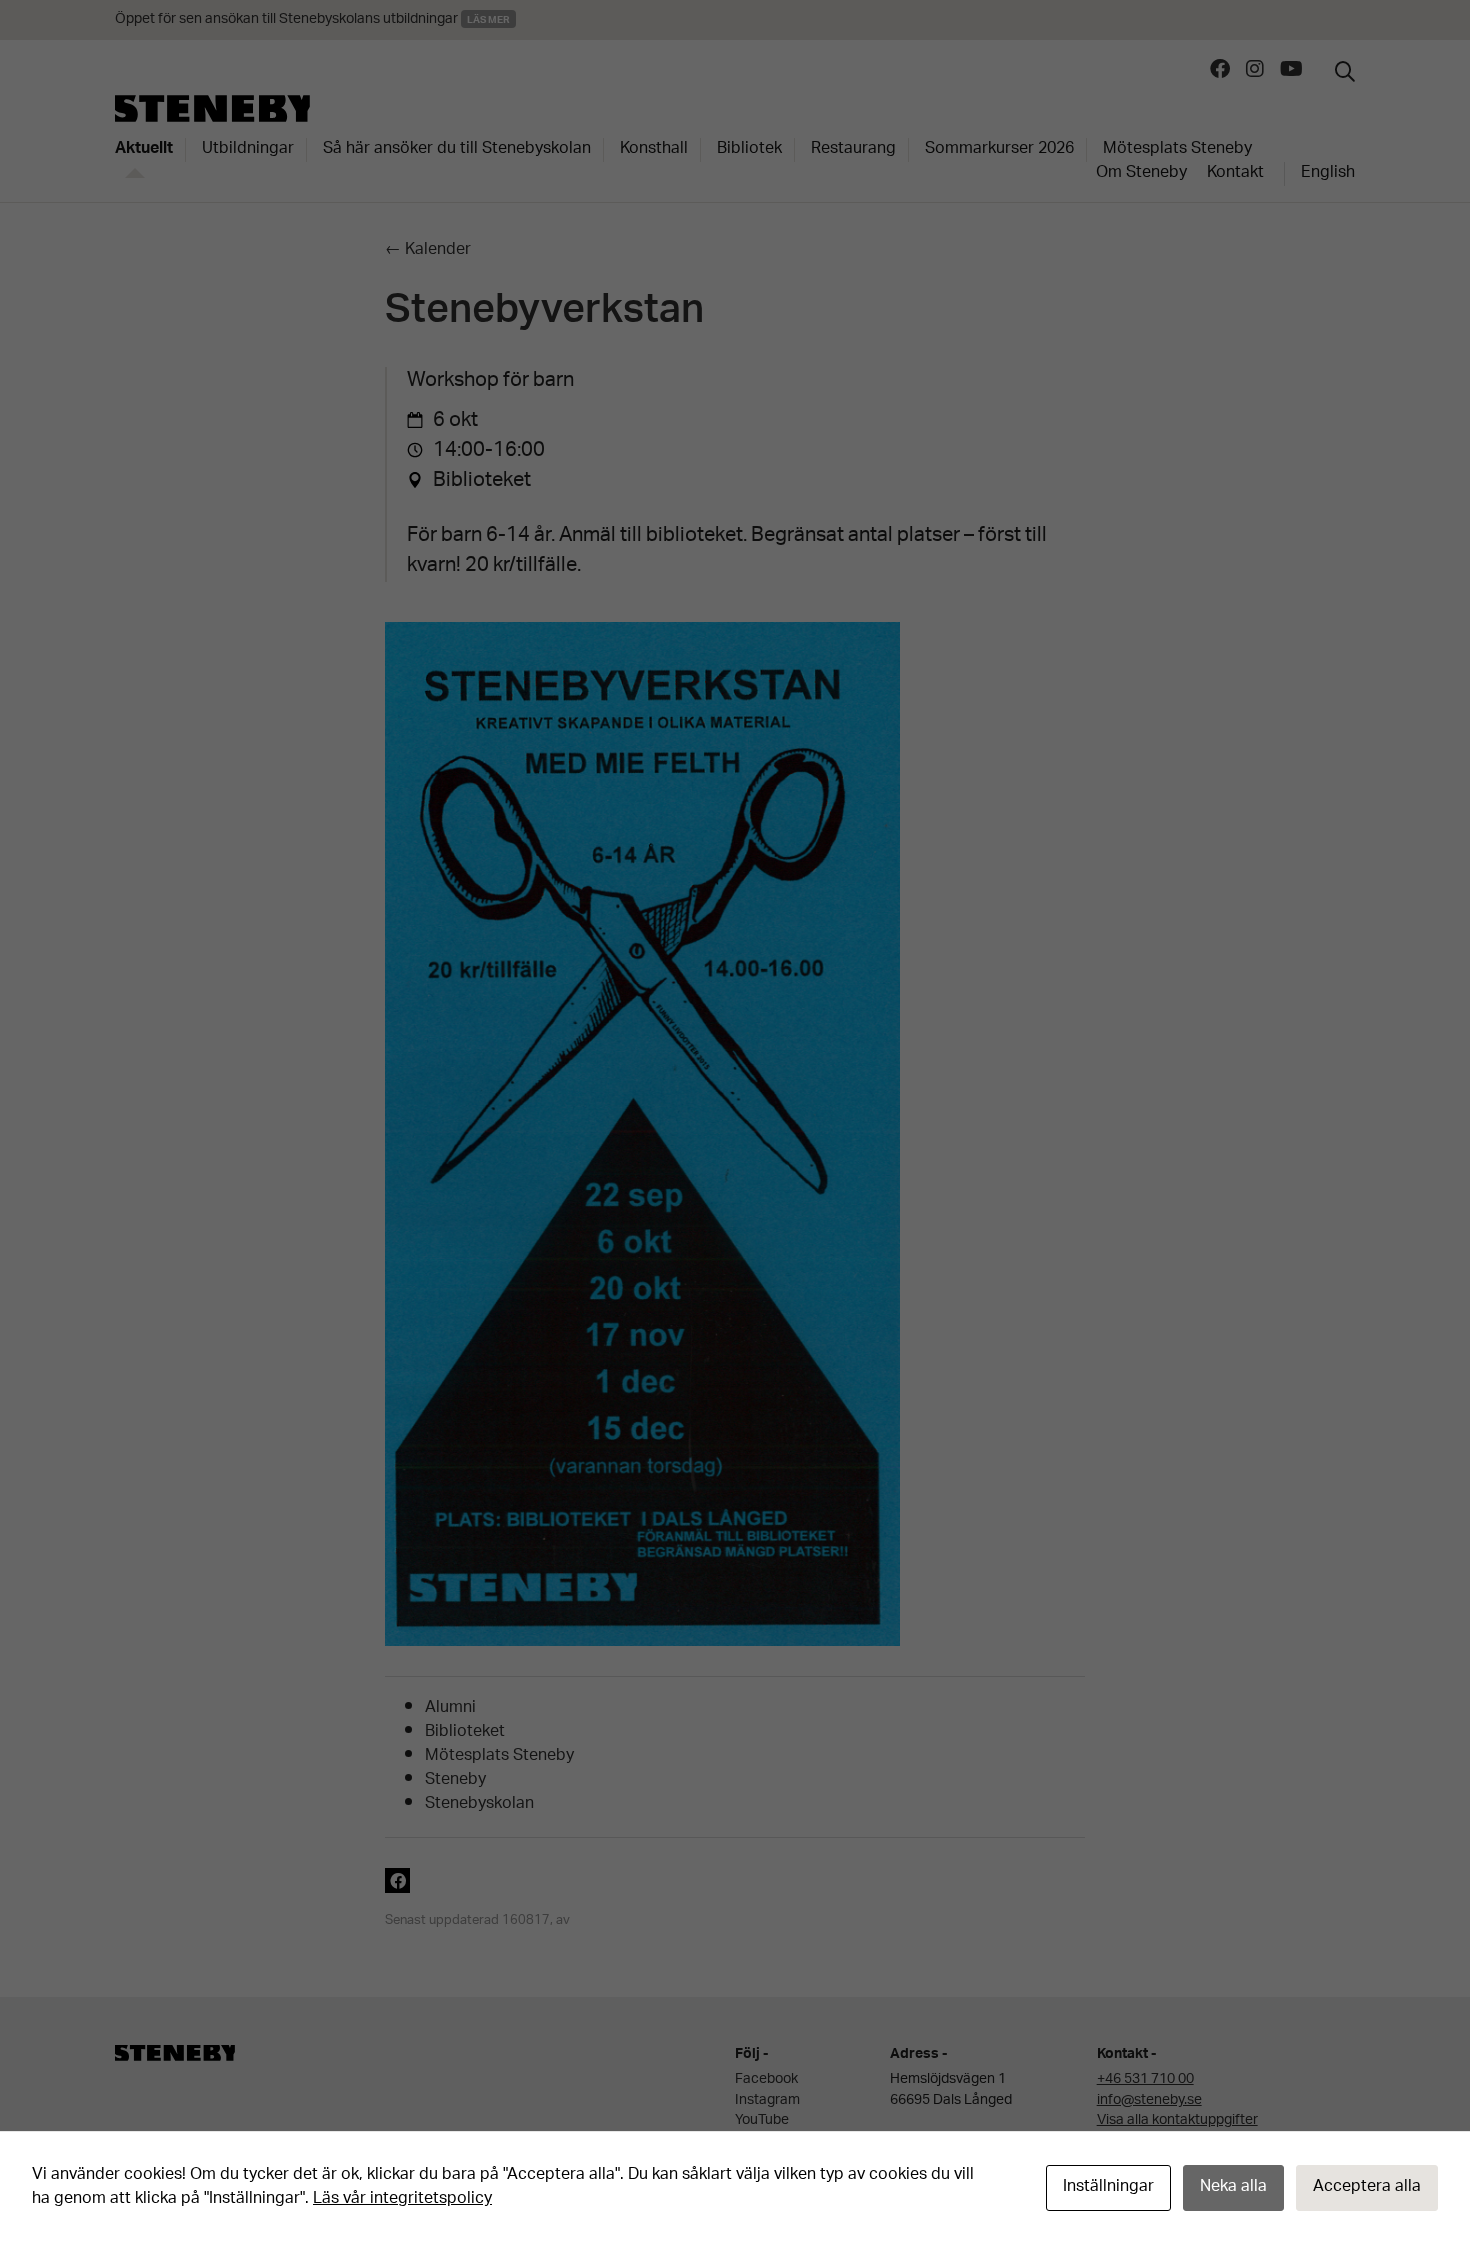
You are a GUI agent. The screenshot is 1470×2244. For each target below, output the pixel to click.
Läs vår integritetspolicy (402, 2199)
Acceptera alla (1367, 2187)
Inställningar (1108, 2187)
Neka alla (1233, 2187)
